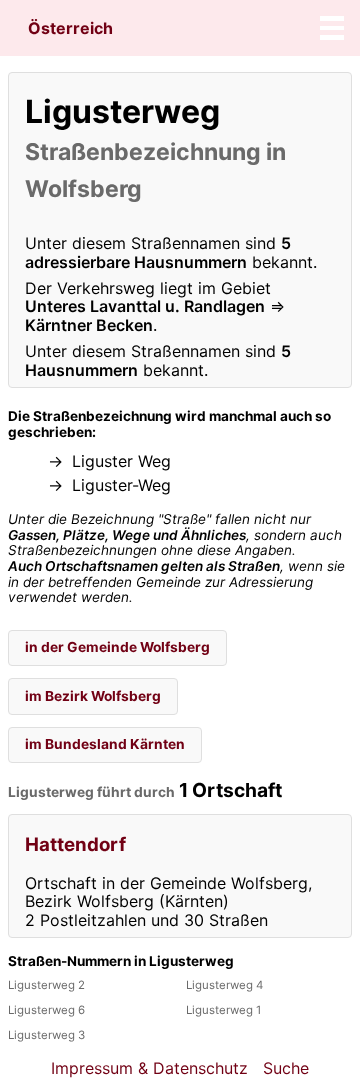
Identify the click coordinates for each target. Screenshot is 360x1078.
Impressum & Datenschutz (149, 1068)
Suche (286, 1068)
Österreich (70, 28)
